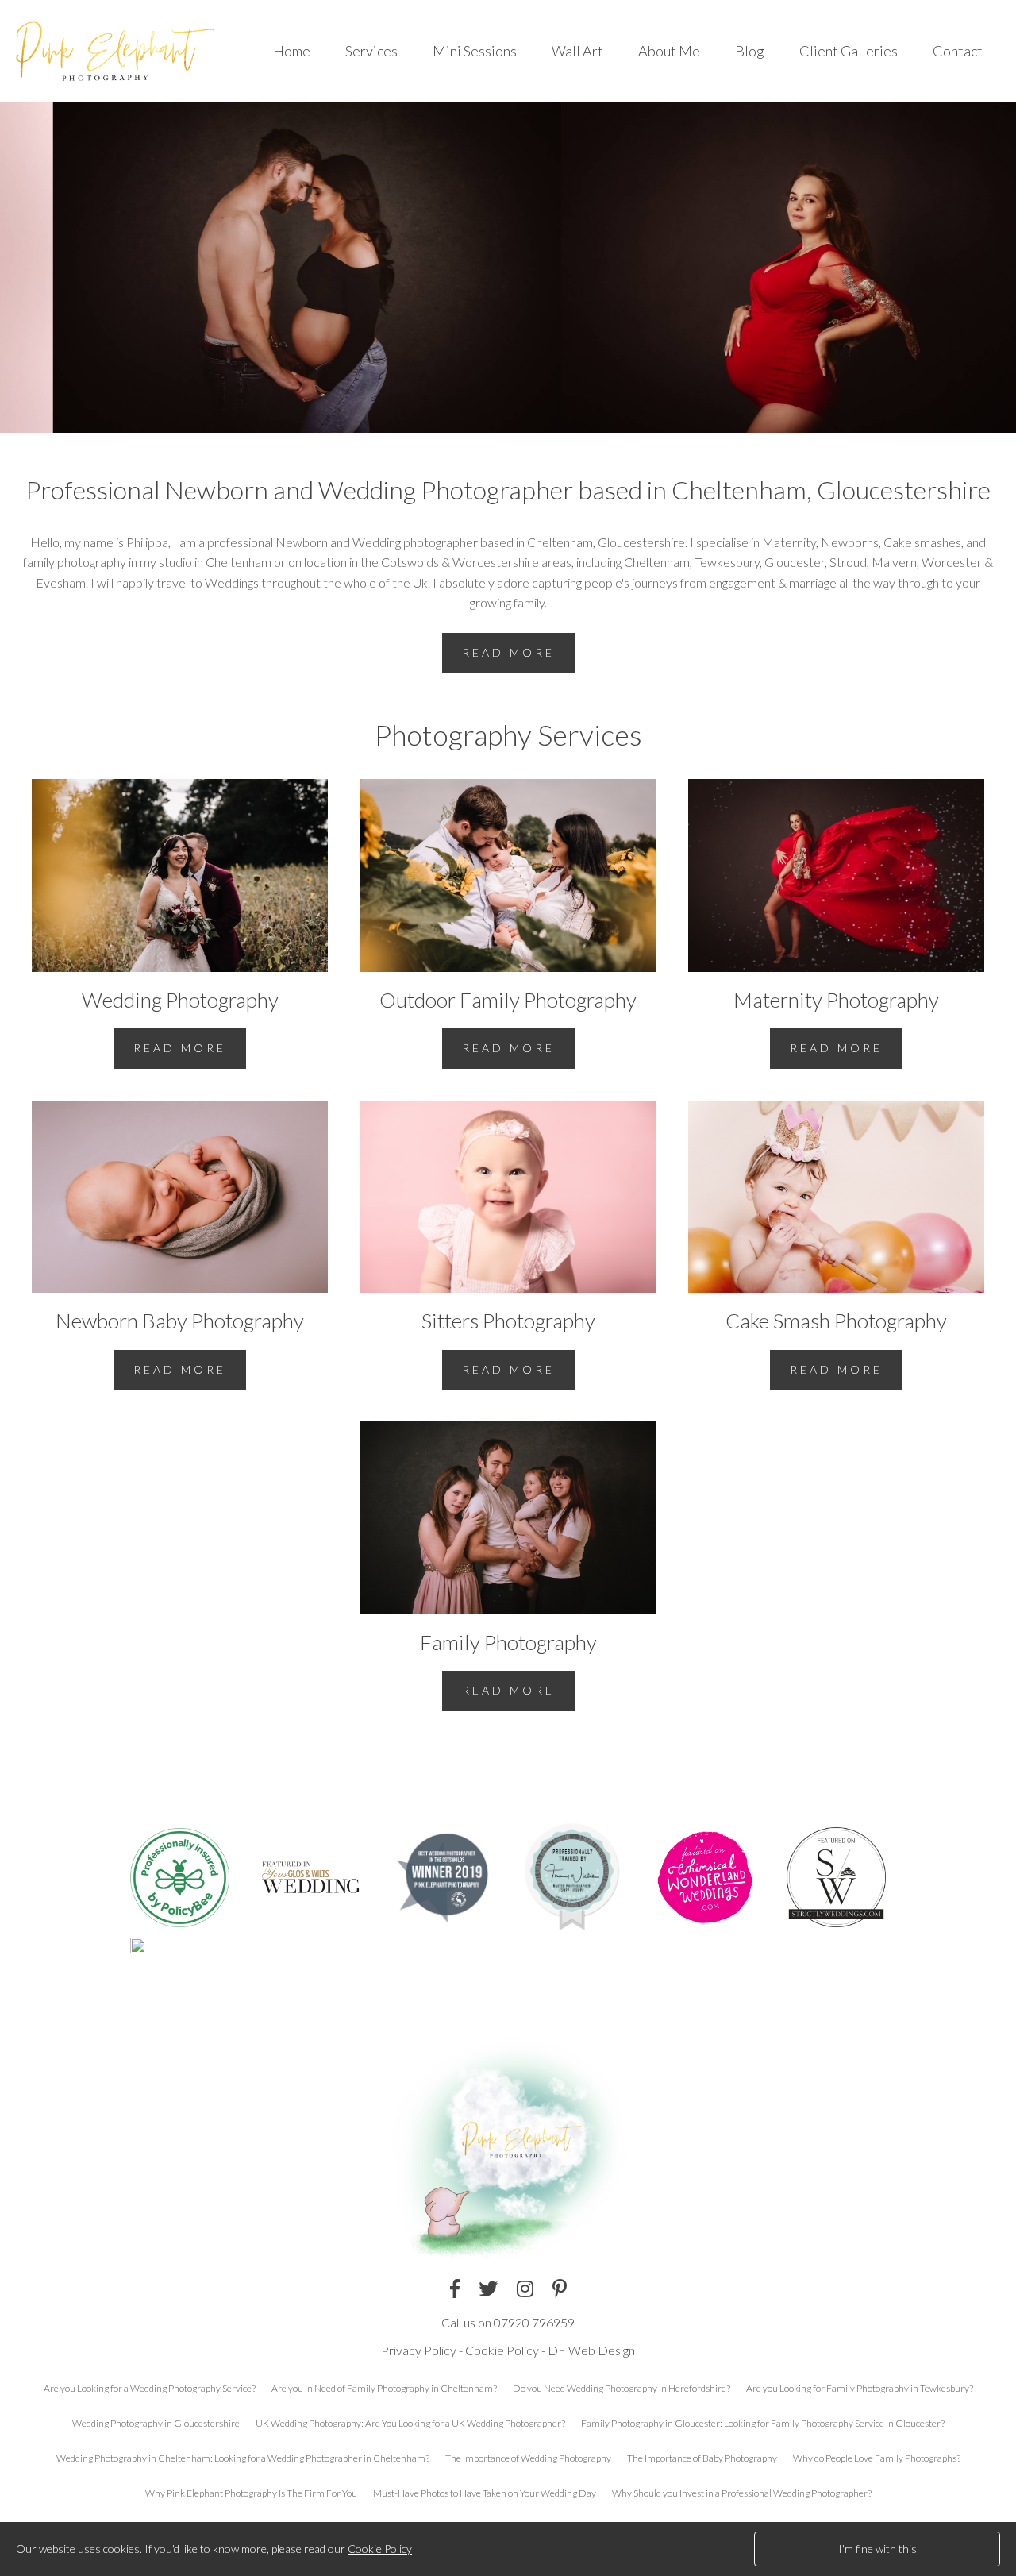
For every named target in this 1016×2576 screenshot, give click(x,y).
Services (371, 51)
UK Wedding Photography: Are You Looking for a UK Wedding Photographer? (410, 2423)
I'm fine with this (877, 2549)
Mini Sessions (475, 51)
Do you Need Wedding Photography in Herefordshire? (622, 2388)
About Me (669, 51)
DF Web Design (591, 2350)
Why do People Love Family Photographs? (877, 2458)
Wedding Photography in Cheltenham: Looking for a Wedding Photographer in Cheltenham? (243, 2458)
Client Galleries (849, 51)
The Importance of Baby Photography (702, 2458)
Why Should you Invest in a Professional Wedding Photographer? (742, 2493)
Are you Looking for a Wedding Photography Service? (150, 2388)
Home (292, 51)
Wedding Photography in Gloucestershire (156, 2423)
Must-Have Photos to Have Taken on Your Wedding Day (485, 2493)
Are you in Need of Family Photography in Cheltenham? (384, 2388)
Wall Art (577, 51)
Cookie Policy (502, 2350)
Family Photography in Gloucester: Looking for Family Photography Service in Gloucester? (763, 2423)
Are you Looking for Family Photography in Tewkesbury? (860, 2388)
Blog (750, 51)
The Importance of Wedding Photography (528, 2458)
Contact (958, 51)
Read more (508, 652)
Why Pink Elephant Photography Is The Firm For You (251, 2493)
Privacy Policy (419, 2350)
